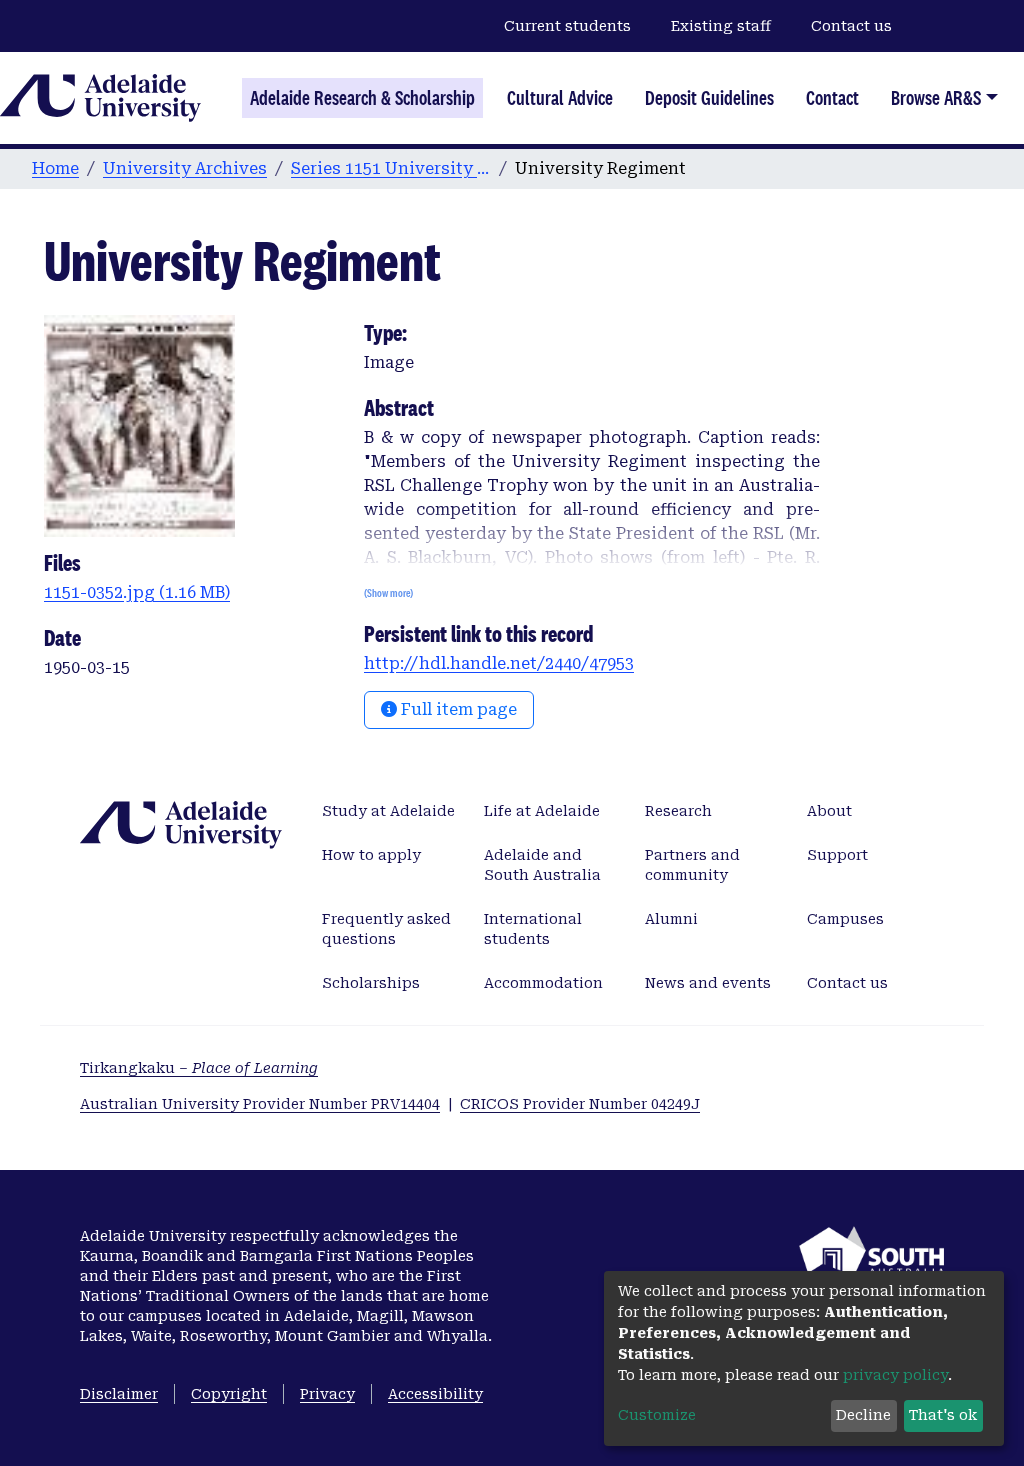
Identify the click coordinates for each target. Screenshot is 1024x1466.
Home (55, 168)
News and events (708, 983)
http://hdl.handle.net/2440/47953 (499, 663)
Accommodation (543, 983)
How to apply (371, 855)
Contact (832, 98)
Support (837, 855)
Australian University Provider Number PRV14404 (260, 1104)
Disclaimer (119, 1394)
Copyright (229, 1394)
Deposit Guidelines (709, 98)
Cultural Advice (560, 98)
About (829, 811)
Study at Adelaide (388, 811)
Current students (567, 26)
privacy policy (895, 1375)
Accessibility (435, 1394)
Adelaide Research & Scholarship (362, 98)
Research (678, 811)
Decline (863, 1415)
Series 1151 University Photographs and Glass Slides (391, 168)
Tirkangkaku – (199, 1068)
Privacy (327, 1394)
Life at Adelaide (542, 811)
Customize (657, 1415)
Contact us (851, 26)
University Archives (185, 168)
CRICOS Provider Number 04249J (580, 1104)
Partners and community (692, 865)
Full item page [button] (457, 709)
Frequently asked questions (386, 929)
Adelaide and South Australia (542, 865)
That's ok (943, 1415)
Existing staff (721, 26)
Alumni (671, 919)
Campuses (845, 919)
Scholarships (371, 983)
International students (533, 929)
